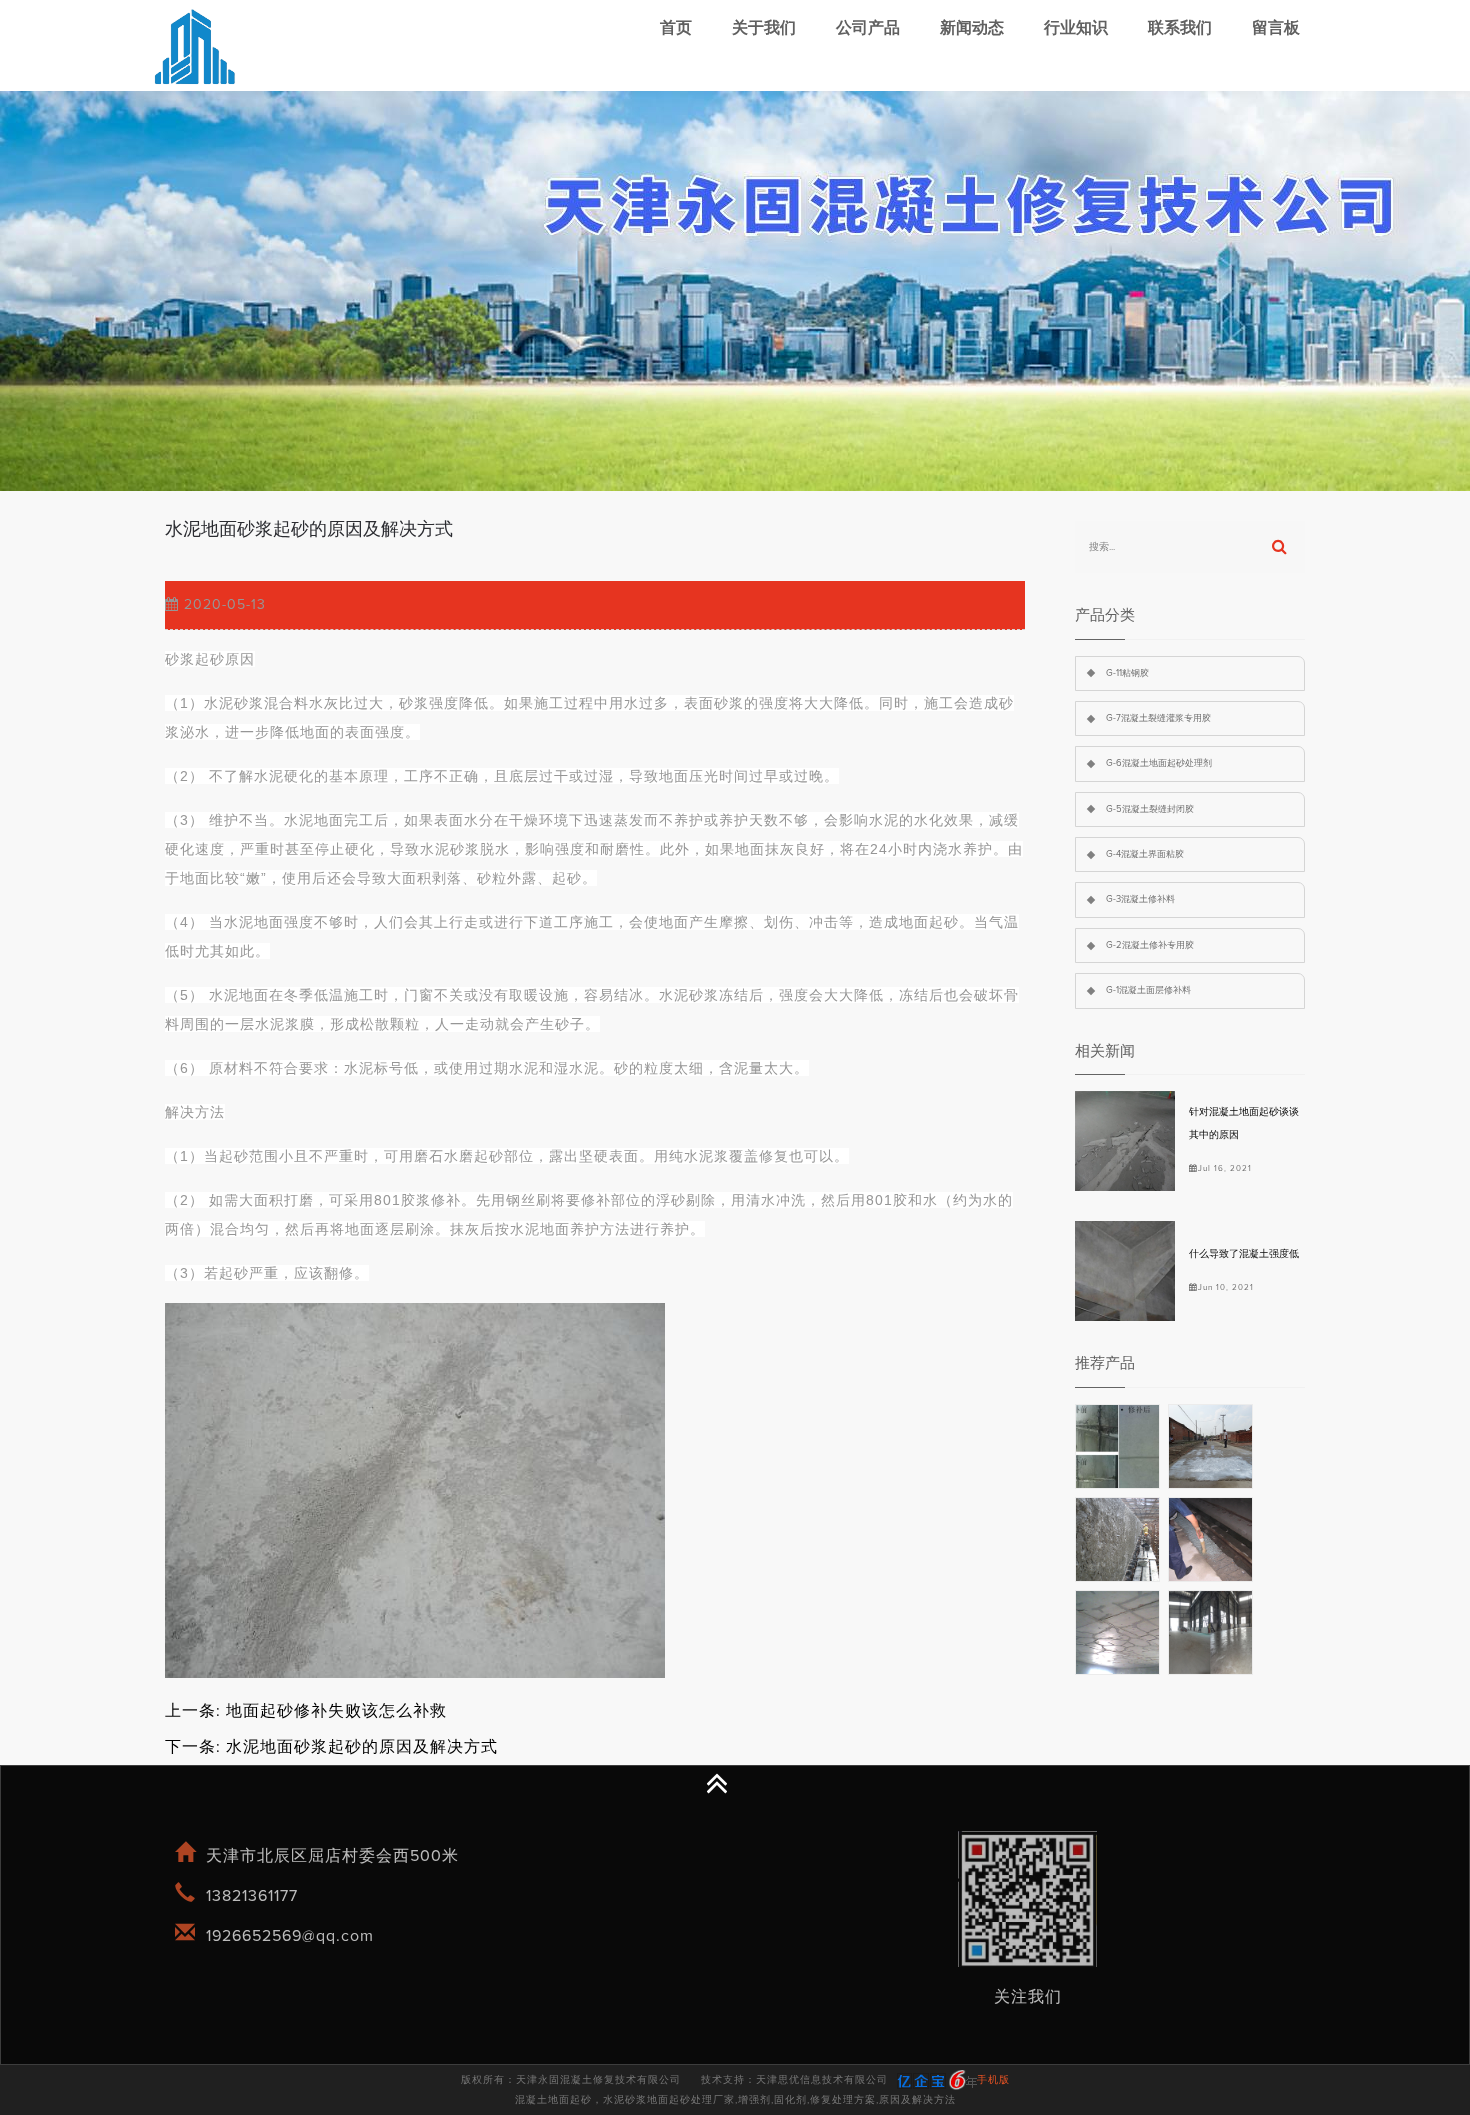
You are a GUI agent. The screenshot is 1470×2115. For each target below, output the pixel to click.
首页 (676, 28)
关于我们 (764, 28)
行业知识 (1076, 28)
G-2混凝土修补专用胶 (1150, 945)
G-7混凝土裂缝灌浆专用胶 (1158, 718)
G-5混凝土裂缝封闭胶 (1150, 809)
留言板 (1276, 28)
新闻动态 (972, 28)
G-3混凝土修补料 (1140, 899)
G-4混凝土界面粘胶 (1145, 854)
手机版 (993, 2080)
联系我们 (1180, 28)
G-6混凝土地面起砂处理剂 (1159, 763)
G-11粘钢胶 (1127, 673)
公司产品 (868, 28)
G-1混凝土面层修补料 (1148, 990)
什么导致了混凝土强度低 (1244, 1254)
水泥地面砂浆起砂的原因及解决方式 (362, 1747)
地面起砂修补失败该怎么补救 (336, 1711)
